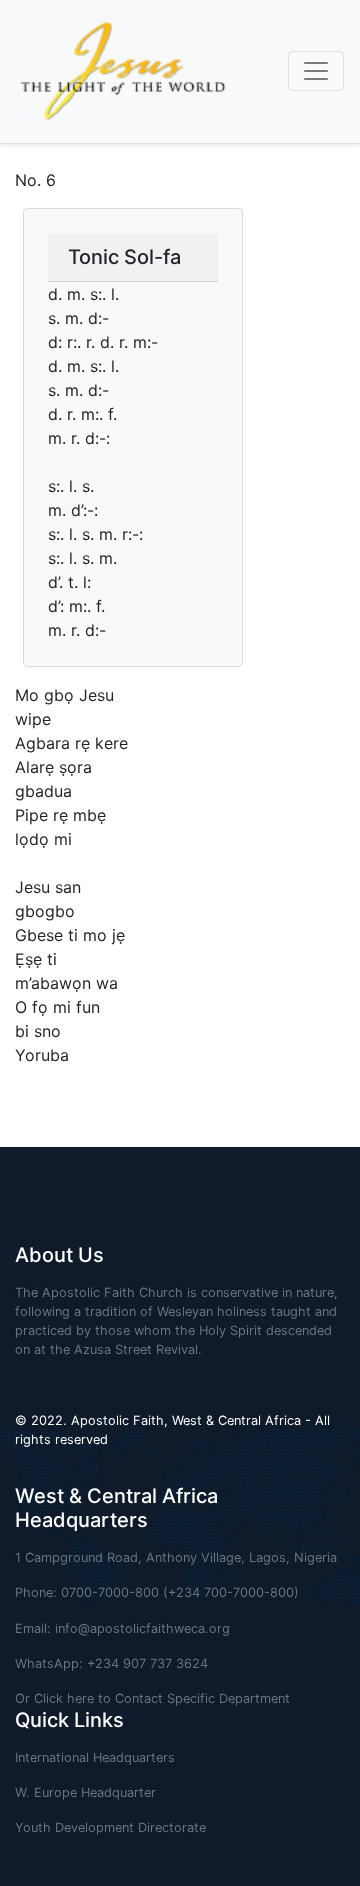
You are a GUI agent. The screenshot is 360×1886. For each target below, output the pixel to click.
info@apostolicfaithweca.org (142, 1628)
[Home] (114, 71)
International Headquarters (95, 1757)
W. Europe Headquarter (85, 1792)
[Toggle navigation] (316, 71)
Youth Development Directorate (110, 1827)
